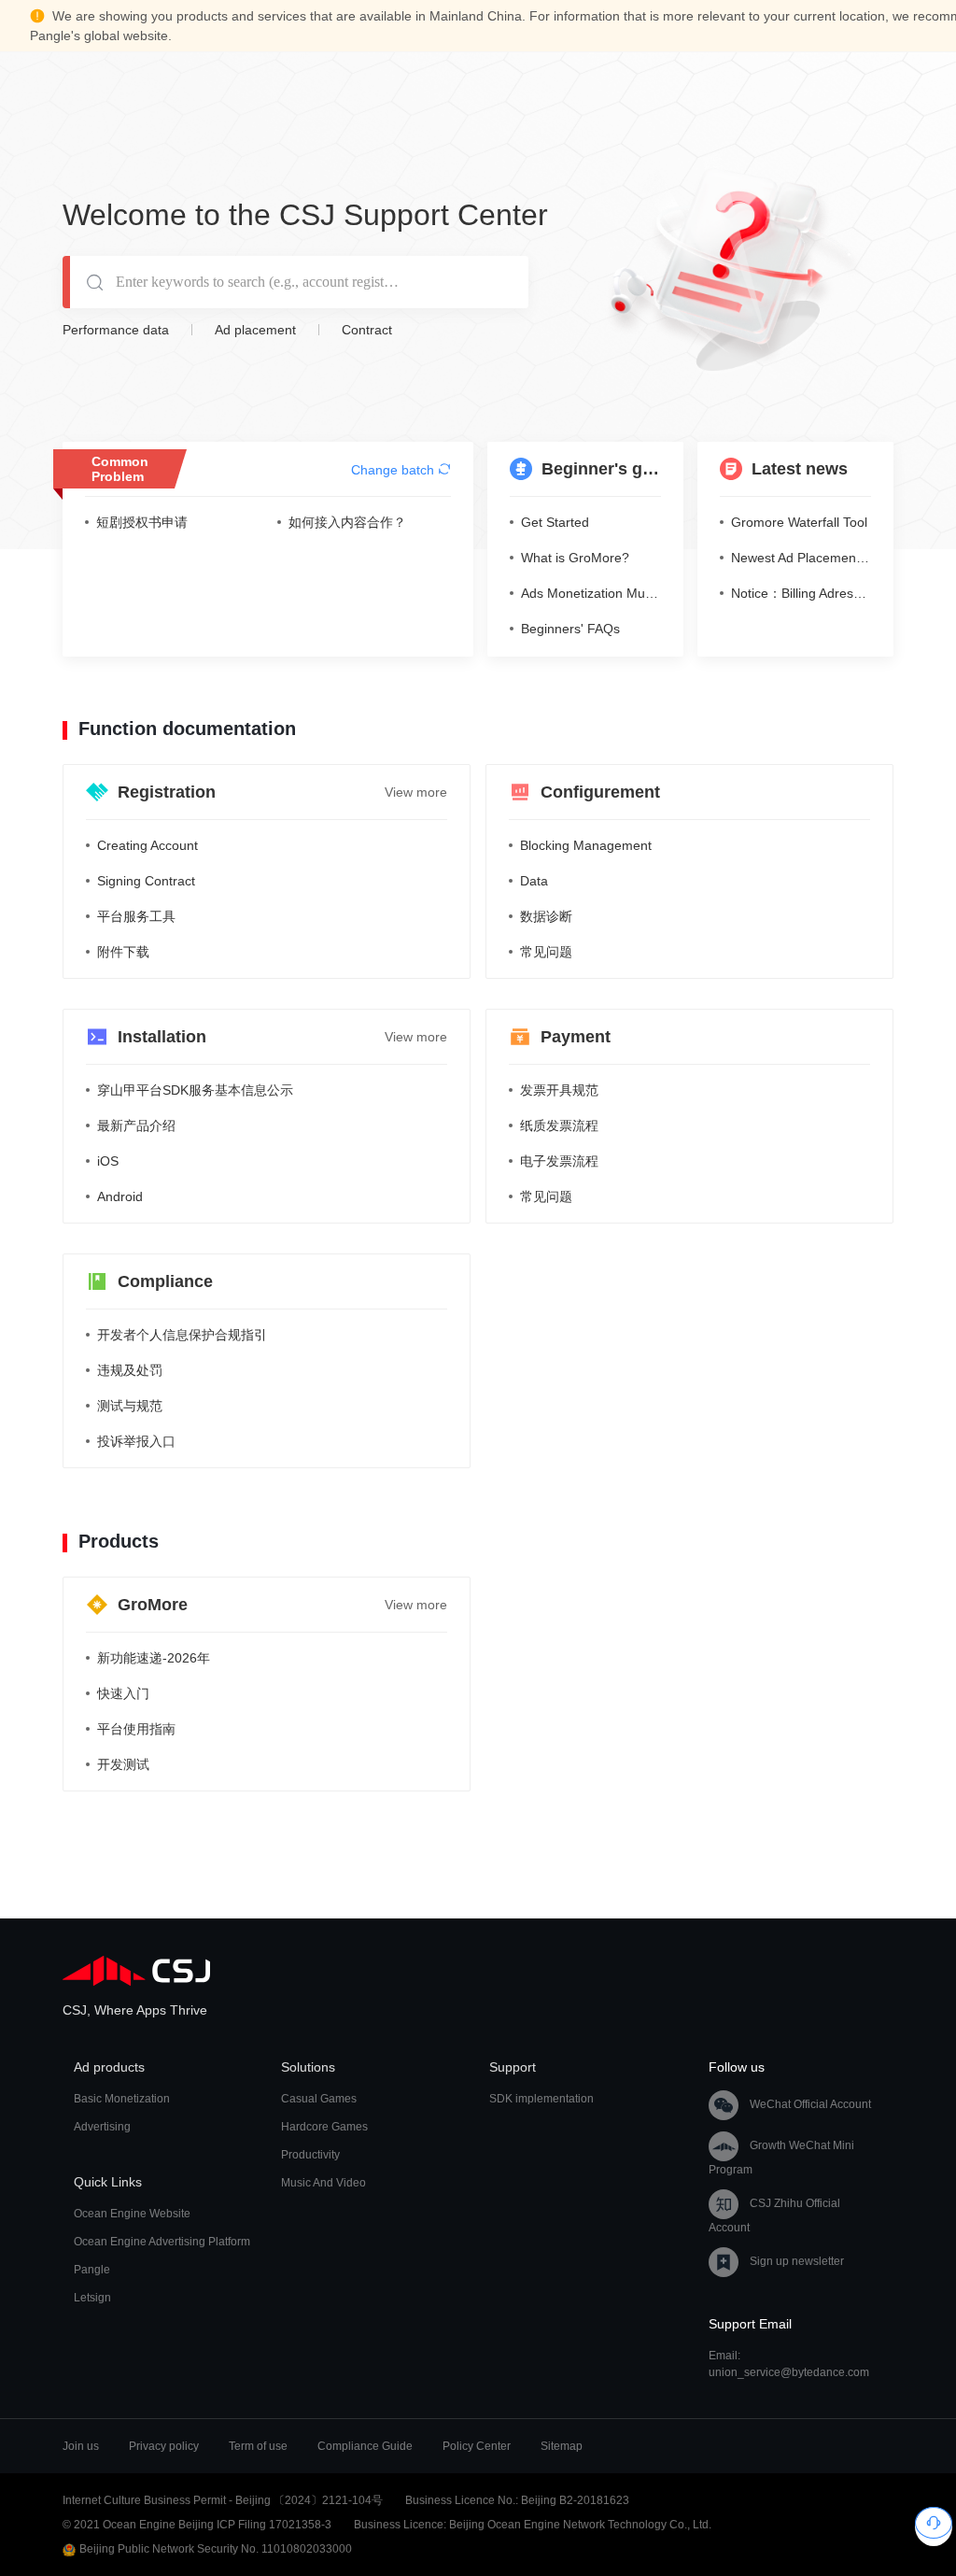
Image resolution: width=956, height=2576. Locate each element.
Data (534, 881)
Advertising (102, 2127)
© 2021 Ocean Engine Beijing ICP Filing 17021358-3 (197, 2525)
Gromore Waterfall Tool (799, 522)
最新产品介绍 (136, 1125)
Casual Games (319, 2099)
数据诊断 (546, 916)
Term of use (258, 2446)
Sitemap (562, 2446)
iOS (108, 1161)
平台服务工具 (136, 916)
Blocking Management (586, 845)
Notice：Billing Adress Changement (801, 593)
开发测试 (123, 1764)
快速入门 (123, 1693)
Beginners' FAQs (570, 629)
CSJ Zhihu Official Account (774, 2215)
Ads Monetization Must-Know (591, 593)
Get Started (555, 522)
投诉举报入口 (136, 1441)
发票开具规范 (559, 1090)
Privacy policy (164, 2446)
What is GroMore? (575, 558)
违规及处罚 (130, 1370)
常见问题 (546, 952)
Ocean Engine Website (132, 2214)
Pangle (92, 2270)
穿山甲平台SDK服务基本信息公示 (195, 1090)
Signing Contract (146, 881)
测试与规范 (130, 1406)
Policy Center (477, 2446)
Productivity (310, 2155)
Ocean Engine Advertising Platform (162, 2242)
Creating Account (148, 845)
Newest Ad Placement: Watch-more (801, 558)
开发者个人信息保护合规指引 (182, 1335)
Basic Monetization (122, 2099)
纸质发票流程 (559, 1125)
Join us (81, 2446)
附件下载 (123, 952)
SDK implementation (541, 2099)
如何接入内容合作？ (347, 522)
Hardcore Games (324, 2127)
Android (120, 1196)
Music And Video (323, 2183)
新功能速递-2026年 (154, 1658)
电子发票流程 (559, 1161)
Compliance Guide (365, 2446)
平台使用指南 (136, 1729)
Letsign (92, 2298)
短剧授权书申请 (142, 522)
